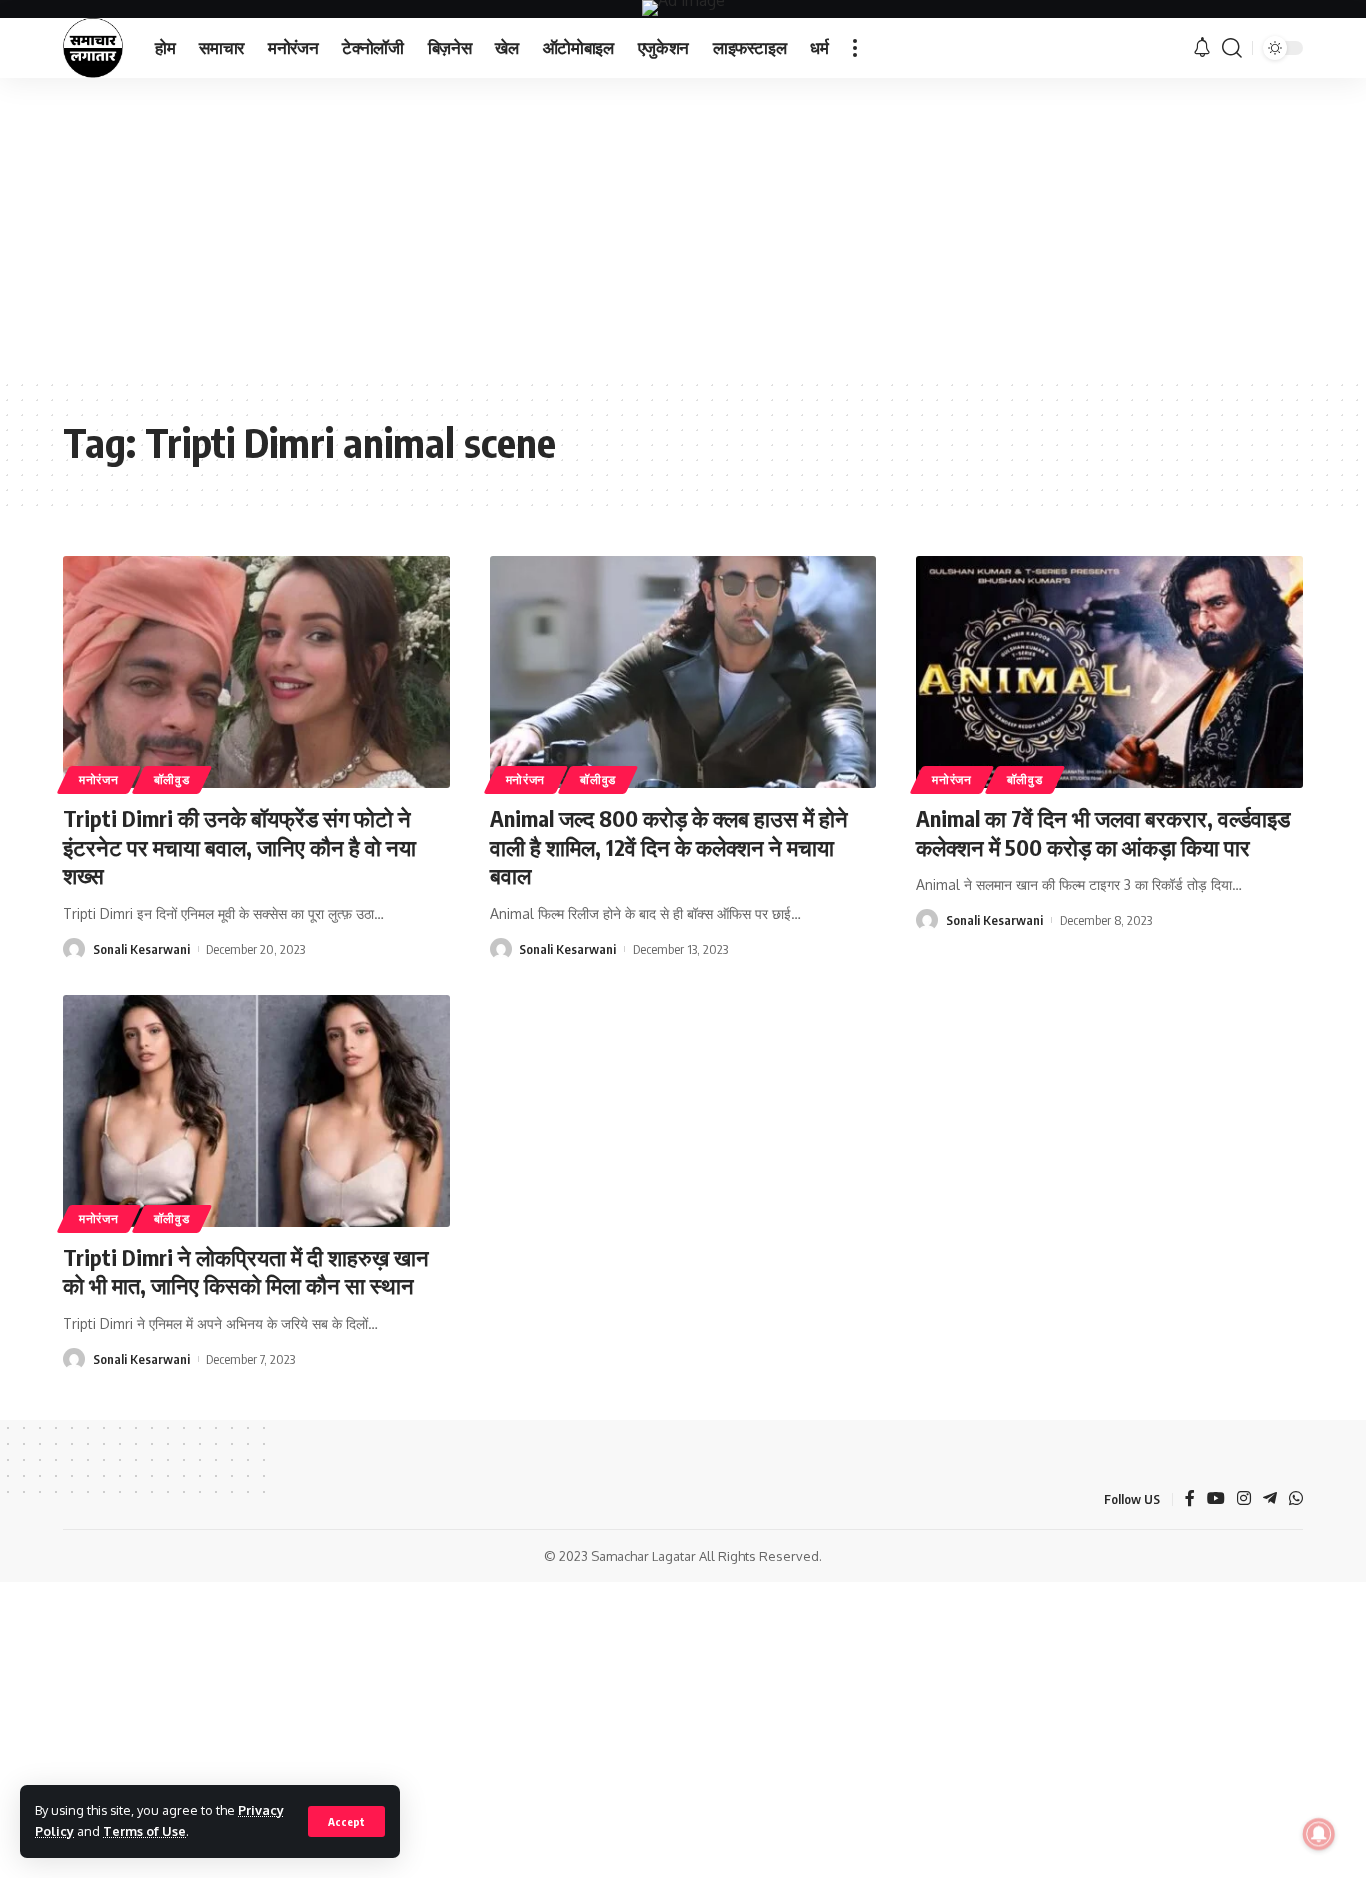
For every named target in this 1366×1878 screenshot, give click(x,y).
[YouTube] (1216, 1499)
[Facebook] (1190, 1499)
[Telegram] (1270, 1499)
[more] (855, 48)
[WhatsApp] (1296, 1499)
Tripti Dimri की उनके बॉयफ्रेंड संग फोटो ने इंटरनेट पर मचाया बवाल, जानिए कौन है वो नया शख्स (239, 846)
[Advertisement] (683, 228)
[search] (1232, 48)
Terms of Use (144, 1831)
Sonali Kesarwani (141, 949)
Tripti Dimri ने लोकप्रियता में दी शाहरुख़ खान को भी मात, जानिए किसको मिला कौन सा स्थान (246, 1271)
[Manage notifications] (1319, 1834)
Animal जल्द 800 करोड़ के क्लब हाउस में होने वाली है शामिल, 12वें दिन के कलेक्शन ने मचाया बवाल (669, 846)
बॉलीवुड (172, 779)
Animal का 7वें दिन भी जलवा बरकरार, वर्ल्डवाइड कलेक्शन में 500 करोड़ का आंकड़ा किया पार (1103, 832)
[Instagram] (1244, 1499)
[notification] (1202, 48)
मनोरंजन (99, 779)
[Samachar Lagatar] (93, 48)
